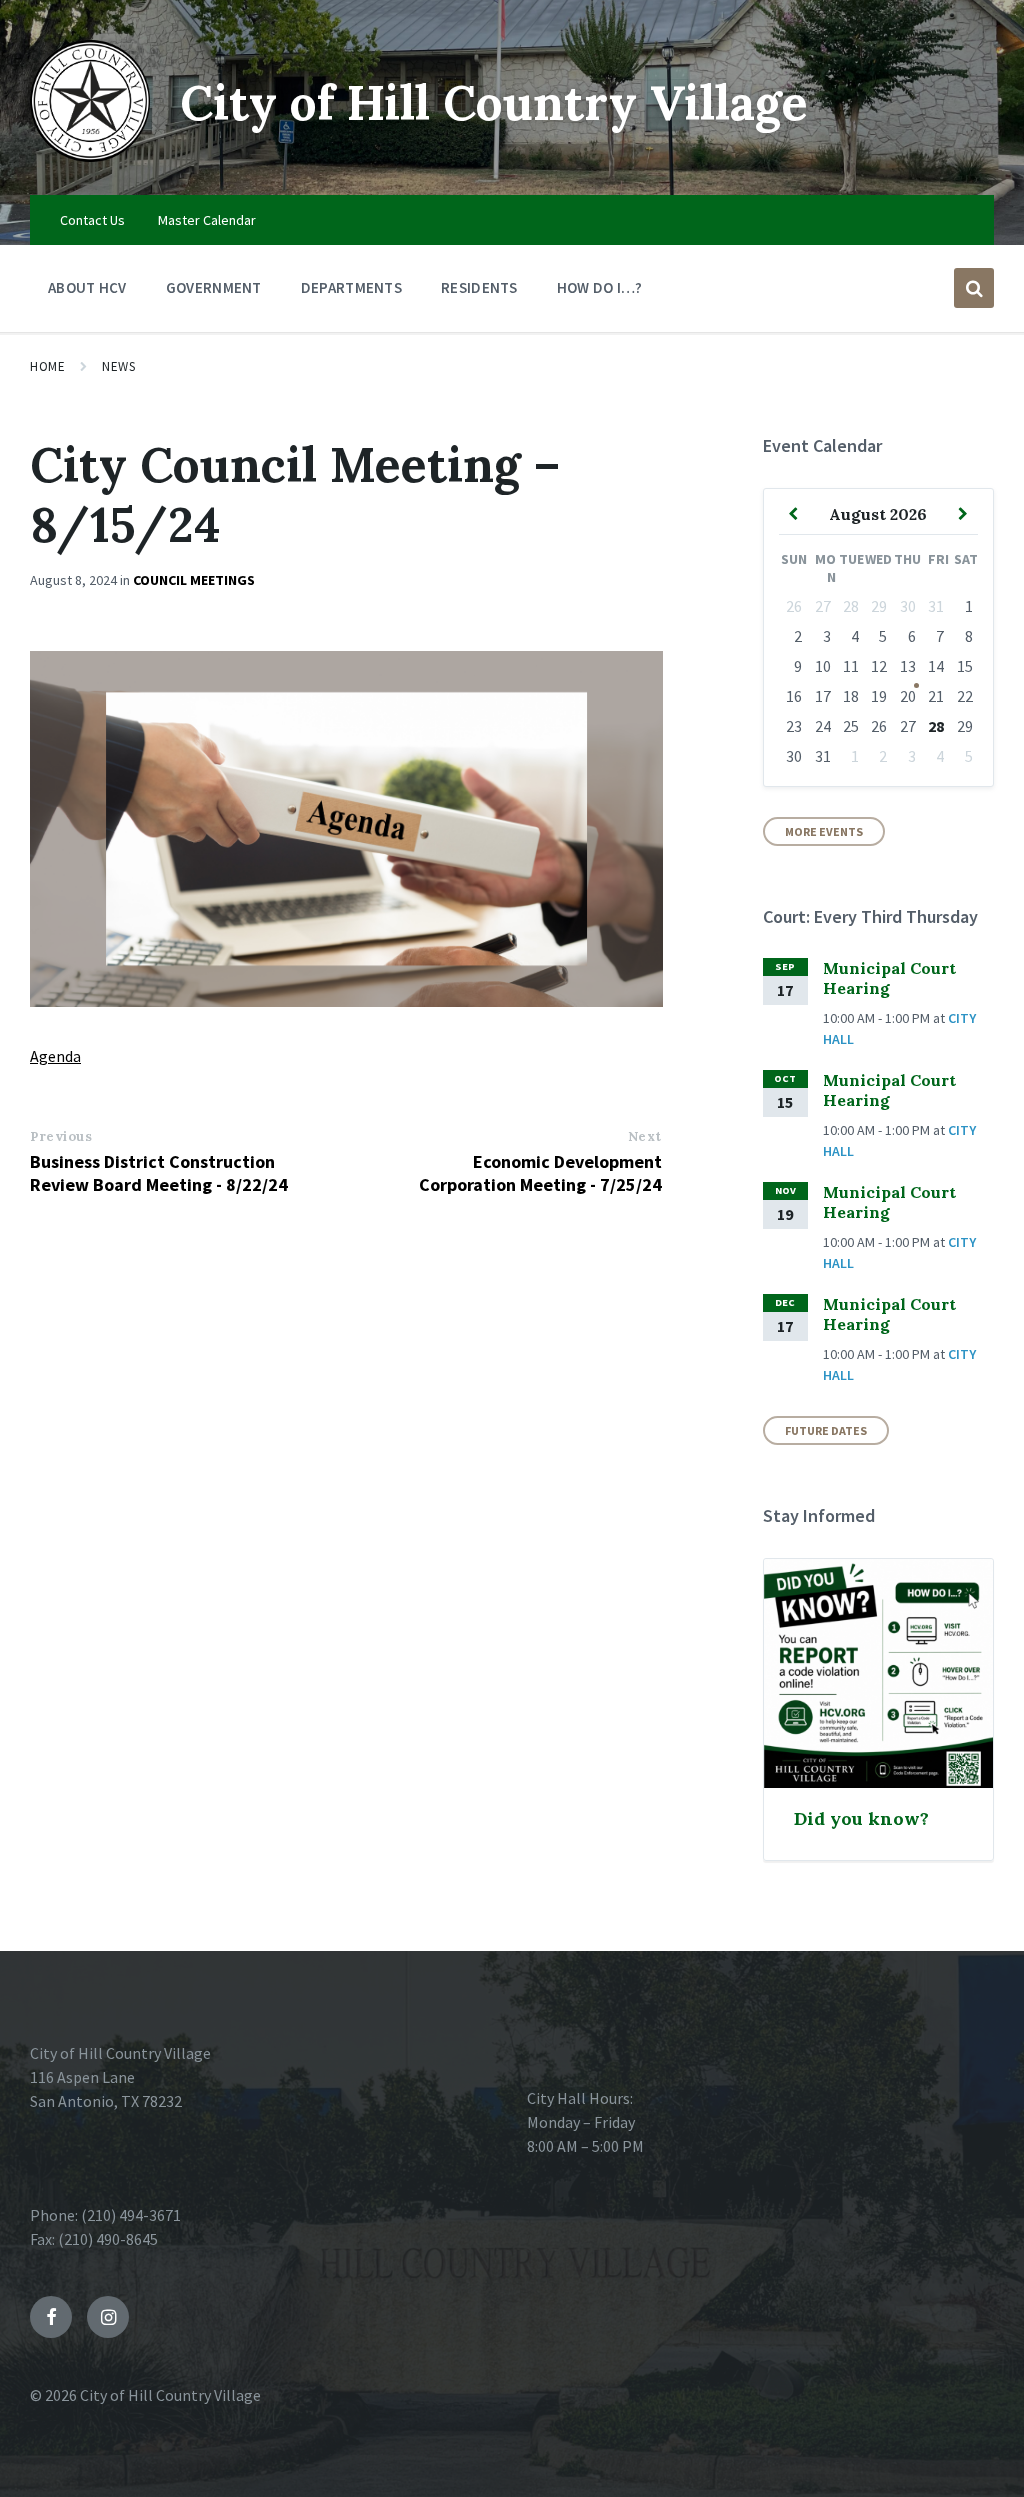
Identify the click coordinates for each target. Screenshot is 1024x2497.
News (118, 366)
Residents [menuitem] (479, 287)
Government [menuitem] (214, 287)
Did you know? (861, 1818)
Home (47, 366)
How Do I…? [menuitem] (600, 287)
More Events (824, 831)
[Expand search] (974, 288)
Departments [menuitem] (351, 287)
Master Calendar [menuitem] (207, 220)
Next (645, 1136)
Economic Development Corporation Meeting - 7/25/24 (540, 1173)
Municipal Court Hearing (889, 978)
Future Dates (826, 1430)
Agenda (55, 1056)
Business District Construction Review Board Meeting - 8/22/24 (159, 1173)
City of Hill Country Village (494, 102)
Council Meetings (194, 580)
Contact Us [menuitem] (92, 220)
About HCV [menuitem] (87, 287)
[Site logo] (90, 156)
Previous (61, 1136)
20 (908, 696)
